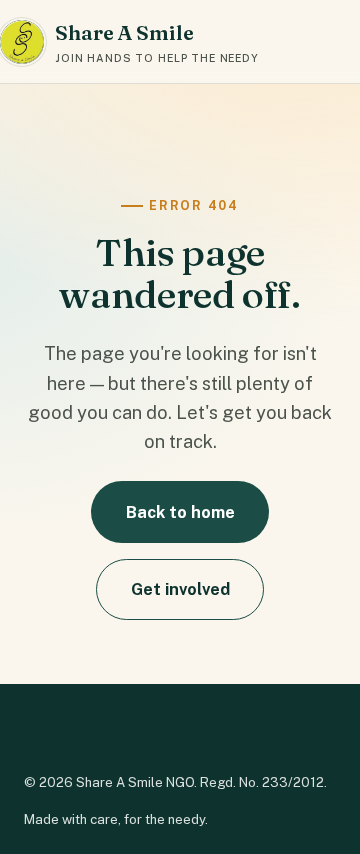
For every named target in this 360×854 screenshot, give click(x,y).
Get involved (180, 589)
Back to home (180, 512)
